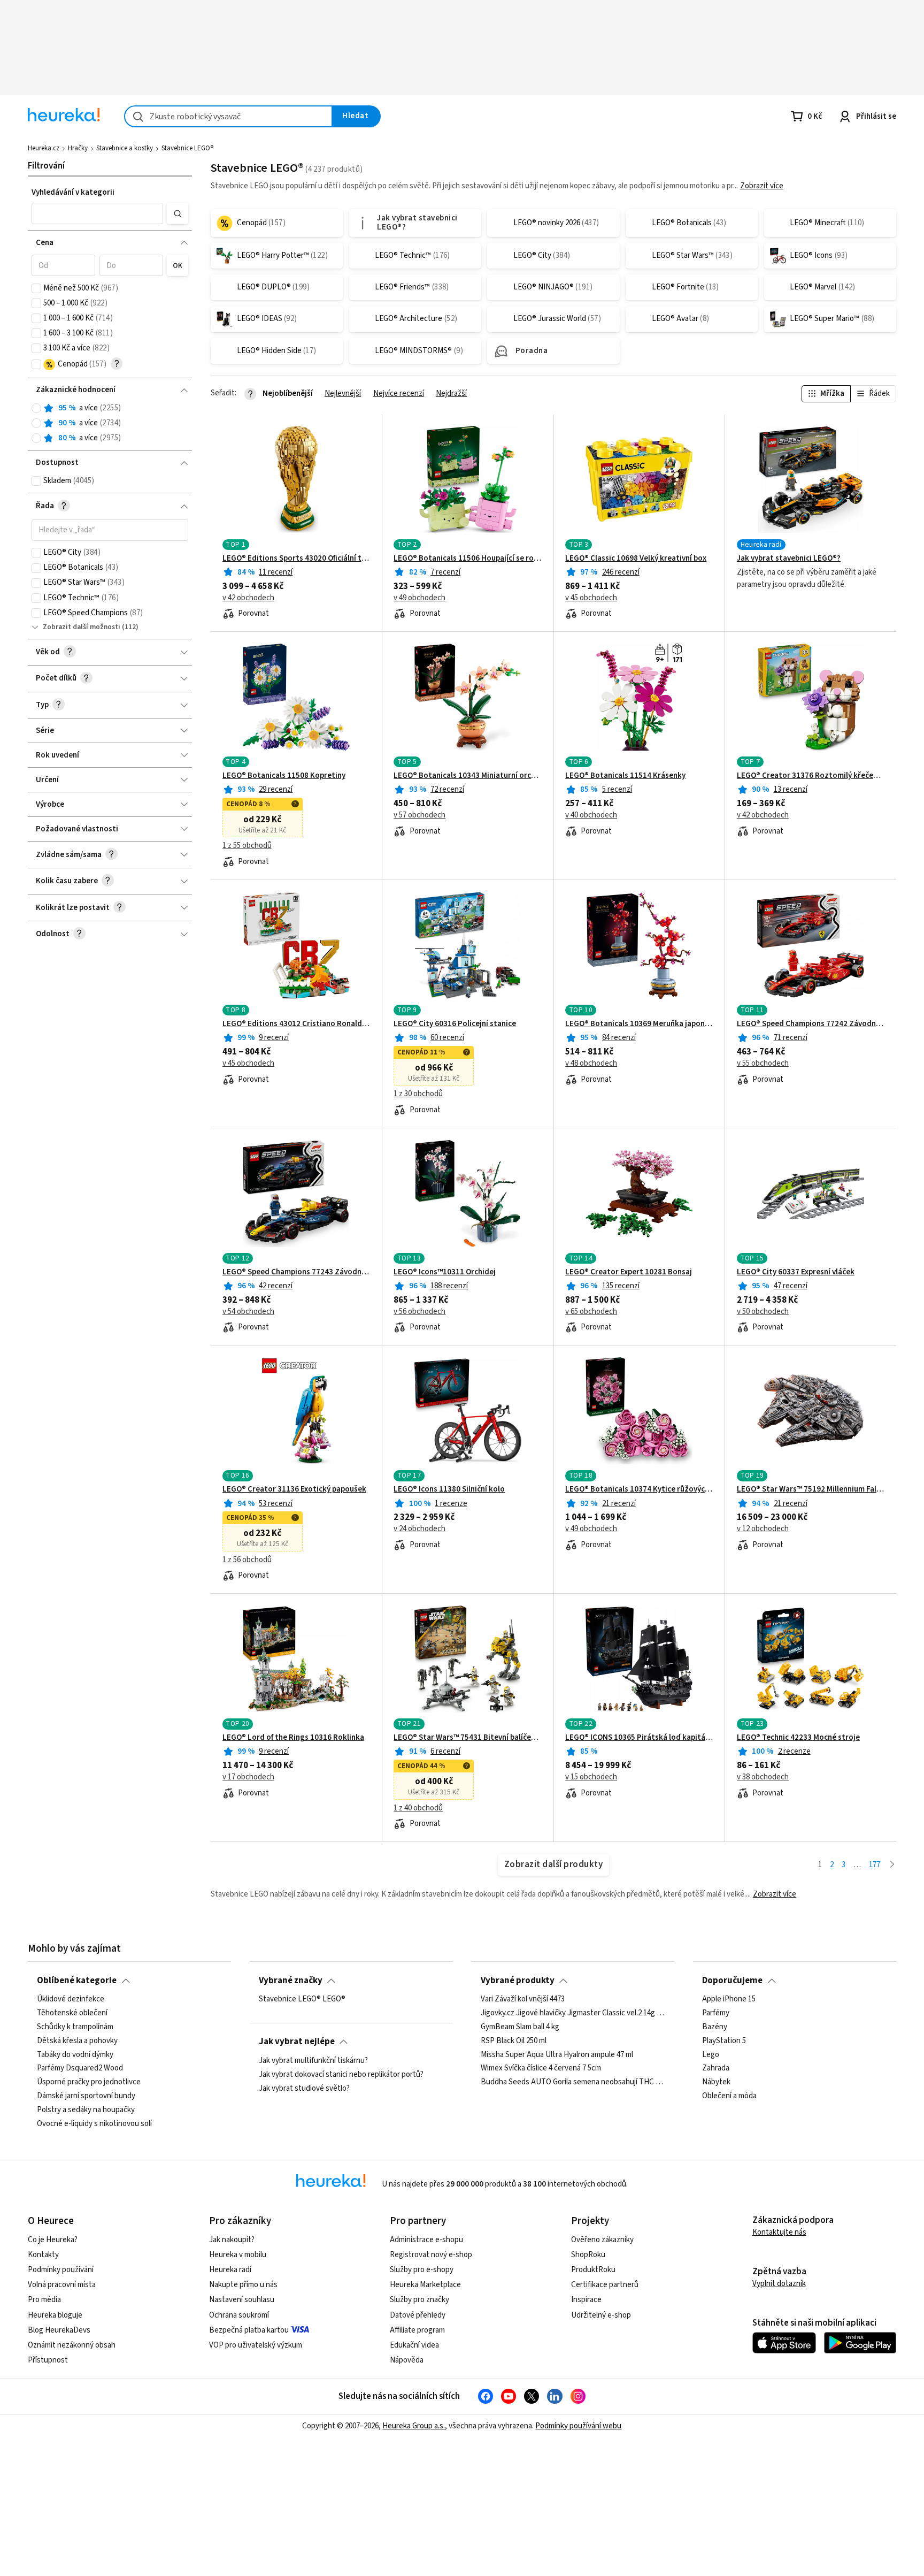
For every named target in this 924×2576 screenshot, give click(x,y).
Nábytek (716, 2082)
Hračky (78, 148)
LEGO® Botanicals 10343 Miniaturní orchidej (468, 776)
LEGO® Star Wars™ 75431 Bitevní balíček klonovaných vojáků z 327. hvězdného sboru (468, 1738)
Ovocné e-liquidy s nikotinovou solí (94, 2124)
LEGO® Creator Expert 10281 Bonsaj (629, 1272)
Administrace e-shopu (426, 2240)
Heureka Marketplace (425, 2285)
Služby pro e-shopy (422, 2270)
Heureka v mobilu (238, 2255)
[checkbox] (36, 288)
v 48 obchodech (591, 1064)
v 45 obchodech (591, 598)
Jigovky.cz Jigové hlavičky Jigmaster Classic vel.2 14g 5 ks (573, 2013)
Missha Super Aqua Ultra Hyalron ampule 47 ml (557, 2054)
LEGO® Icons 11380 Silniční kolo (449, 1489)
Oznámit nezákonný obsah (72, 2345)
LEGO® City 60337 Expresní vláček (796, 1272)
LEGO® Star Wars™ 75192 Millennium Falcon (811, 1489)
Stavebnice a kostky (125, 148)
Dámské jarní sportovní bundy (86, 2096)
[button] (97, 213)
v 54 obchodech (248, 1312)
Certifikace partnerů (605, 2285)
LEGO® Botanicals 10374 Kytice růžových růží (639, 1489)
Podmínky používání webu (578, 2426)
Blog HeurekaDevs (59, 2330)
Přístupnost (48, 2360)
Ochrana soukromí (239, 2315)
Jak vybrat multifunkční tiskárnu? (313, 2061)
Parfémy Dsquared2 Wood (80, 2068)
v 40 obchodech (591, 815)
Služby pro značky (419, 2300)
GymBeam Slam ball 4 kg (520, 2027)
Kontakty (43, 2255)
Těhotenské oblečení (72, 2013)
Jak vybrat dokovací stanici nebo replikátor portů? (341, 2074)
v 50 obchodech (763, 1312)
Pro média (44, 2300)
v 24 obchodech (419, 1529)
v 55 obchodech (763, 1064)
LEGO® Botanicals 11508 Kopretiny (284, 776)
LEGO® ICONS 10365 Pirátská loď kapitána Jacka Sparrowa (639, 1738)
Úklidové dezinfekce (71, 1999)
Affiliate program (417, 2330)
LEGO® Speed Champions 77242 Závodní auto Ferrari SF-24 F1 (811, 1024)
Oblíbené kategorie (77, 1981)
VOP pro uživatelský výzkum (256, 2345)
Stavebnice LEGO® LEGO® (302, 1999)
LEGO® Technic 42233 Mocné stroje (798, 1738)
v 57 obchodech (419, 815)
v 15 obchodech (591, 1777)
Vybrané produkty (518, 1981)
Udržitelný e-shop (601, 2315)
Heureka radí (230, 2270)
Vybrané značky (291, 1981)
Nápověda (407, 2360)
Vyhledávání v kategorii (73, 192)
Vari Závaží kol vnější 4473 (523, 1999)
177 (875, 1865)
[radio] (36, 408)
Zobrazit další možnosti (82, 627)
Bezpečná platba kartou (249, 2330)
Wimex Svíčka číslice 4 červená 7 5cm (541, 2068)
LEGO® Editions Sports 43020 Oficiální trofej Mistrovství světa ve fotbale (297, 559)
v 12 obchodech (763, 1529)
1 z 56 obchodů (247, 1560)
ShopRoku (588, 2255)
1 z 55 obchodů (247, 846)
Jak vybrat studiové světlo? (304, 2088)
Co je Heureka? (53, 2240)
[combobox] (228, 116)
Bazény (715, 2027)
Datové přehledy (418, 2315)
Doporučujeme (732, 1981)
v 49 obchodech (419, 598)
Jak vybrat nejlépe (297, 2042)
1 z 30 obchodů (418, 1094)
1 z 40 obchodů (418, 1808)
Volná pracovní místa (62, 2285)
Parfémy (716, 2013)
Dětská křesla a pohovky (77, 2041)
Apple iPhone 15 (729, 1999)
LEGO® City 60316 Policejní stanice (455, 1024)
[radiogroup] (110, 423)
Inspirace (586, 2300)
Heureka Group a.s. (414, 2426)
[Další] (892, 1865)
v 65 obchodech (591, 1312)
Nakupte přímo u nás (243, 2285)
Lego (711, 2054)
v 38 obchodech (763, 1777)
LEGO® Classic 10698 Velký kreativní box (636, 559)
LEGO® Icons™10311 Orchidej (445, 1272)
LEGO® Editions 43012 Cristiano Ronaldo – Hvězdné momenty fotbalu (297, 1024)
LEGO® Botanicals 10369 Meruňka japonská (639, 1024)
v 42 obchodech (248, 598)
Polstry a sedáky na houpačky (86, 2110)
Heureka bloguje (55, 2315)
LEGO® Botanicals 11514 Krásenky (625, 776)
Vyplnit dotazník (779, 2284)
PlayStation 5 (724, 2041)
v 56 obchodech (419, 1312)
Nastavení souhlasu (242, 2300)
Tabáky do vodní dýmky (75, 2054)
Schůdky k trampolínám (75, 2027)
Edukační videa (414, 2345)
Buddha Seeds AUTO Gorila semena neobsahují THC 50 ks (573, 2082)
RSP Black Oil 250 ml (514, 2041)
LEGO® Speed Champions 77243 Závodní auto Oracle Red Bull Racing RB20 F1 (297, 1272)
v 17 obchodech (248, 1777)
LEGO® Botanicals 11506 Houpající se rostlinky (468, 559)
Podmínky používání (61, 2270)
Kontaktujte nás (779, 2232)
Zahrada (716, 2068)
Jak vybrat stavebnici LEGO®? (789, 559)
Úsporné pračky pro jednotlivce (89, 2082)
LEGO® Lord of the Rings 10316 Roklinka (293, 1738)
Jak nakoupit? (232, 2240)
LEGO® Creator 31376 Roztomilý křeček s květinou (811, 776)
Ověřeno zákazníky (602, 2240)
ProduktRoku (593, 2270)
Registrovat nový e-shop (431, 2255)
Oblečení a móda (729, 2096)
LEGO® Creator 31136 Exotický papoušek (294, 1489)
